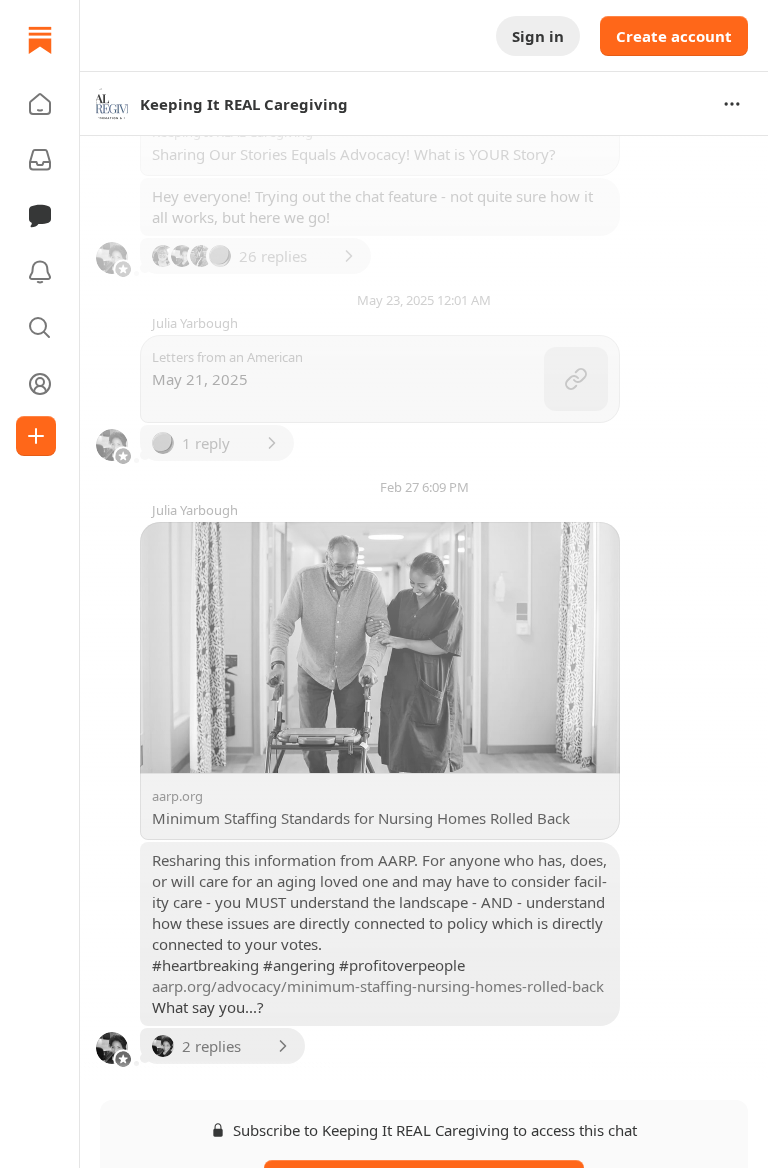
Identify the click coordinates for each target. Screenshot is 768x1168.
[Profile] (40, 384)
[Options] (732, 104)
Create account (674, 36)
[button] (40, 104)
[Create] (36, 436)
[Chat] (40, 216)
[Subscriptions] (40, 160)
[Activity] (40, 272)
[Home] (40, 40)
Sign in (538, 36)
